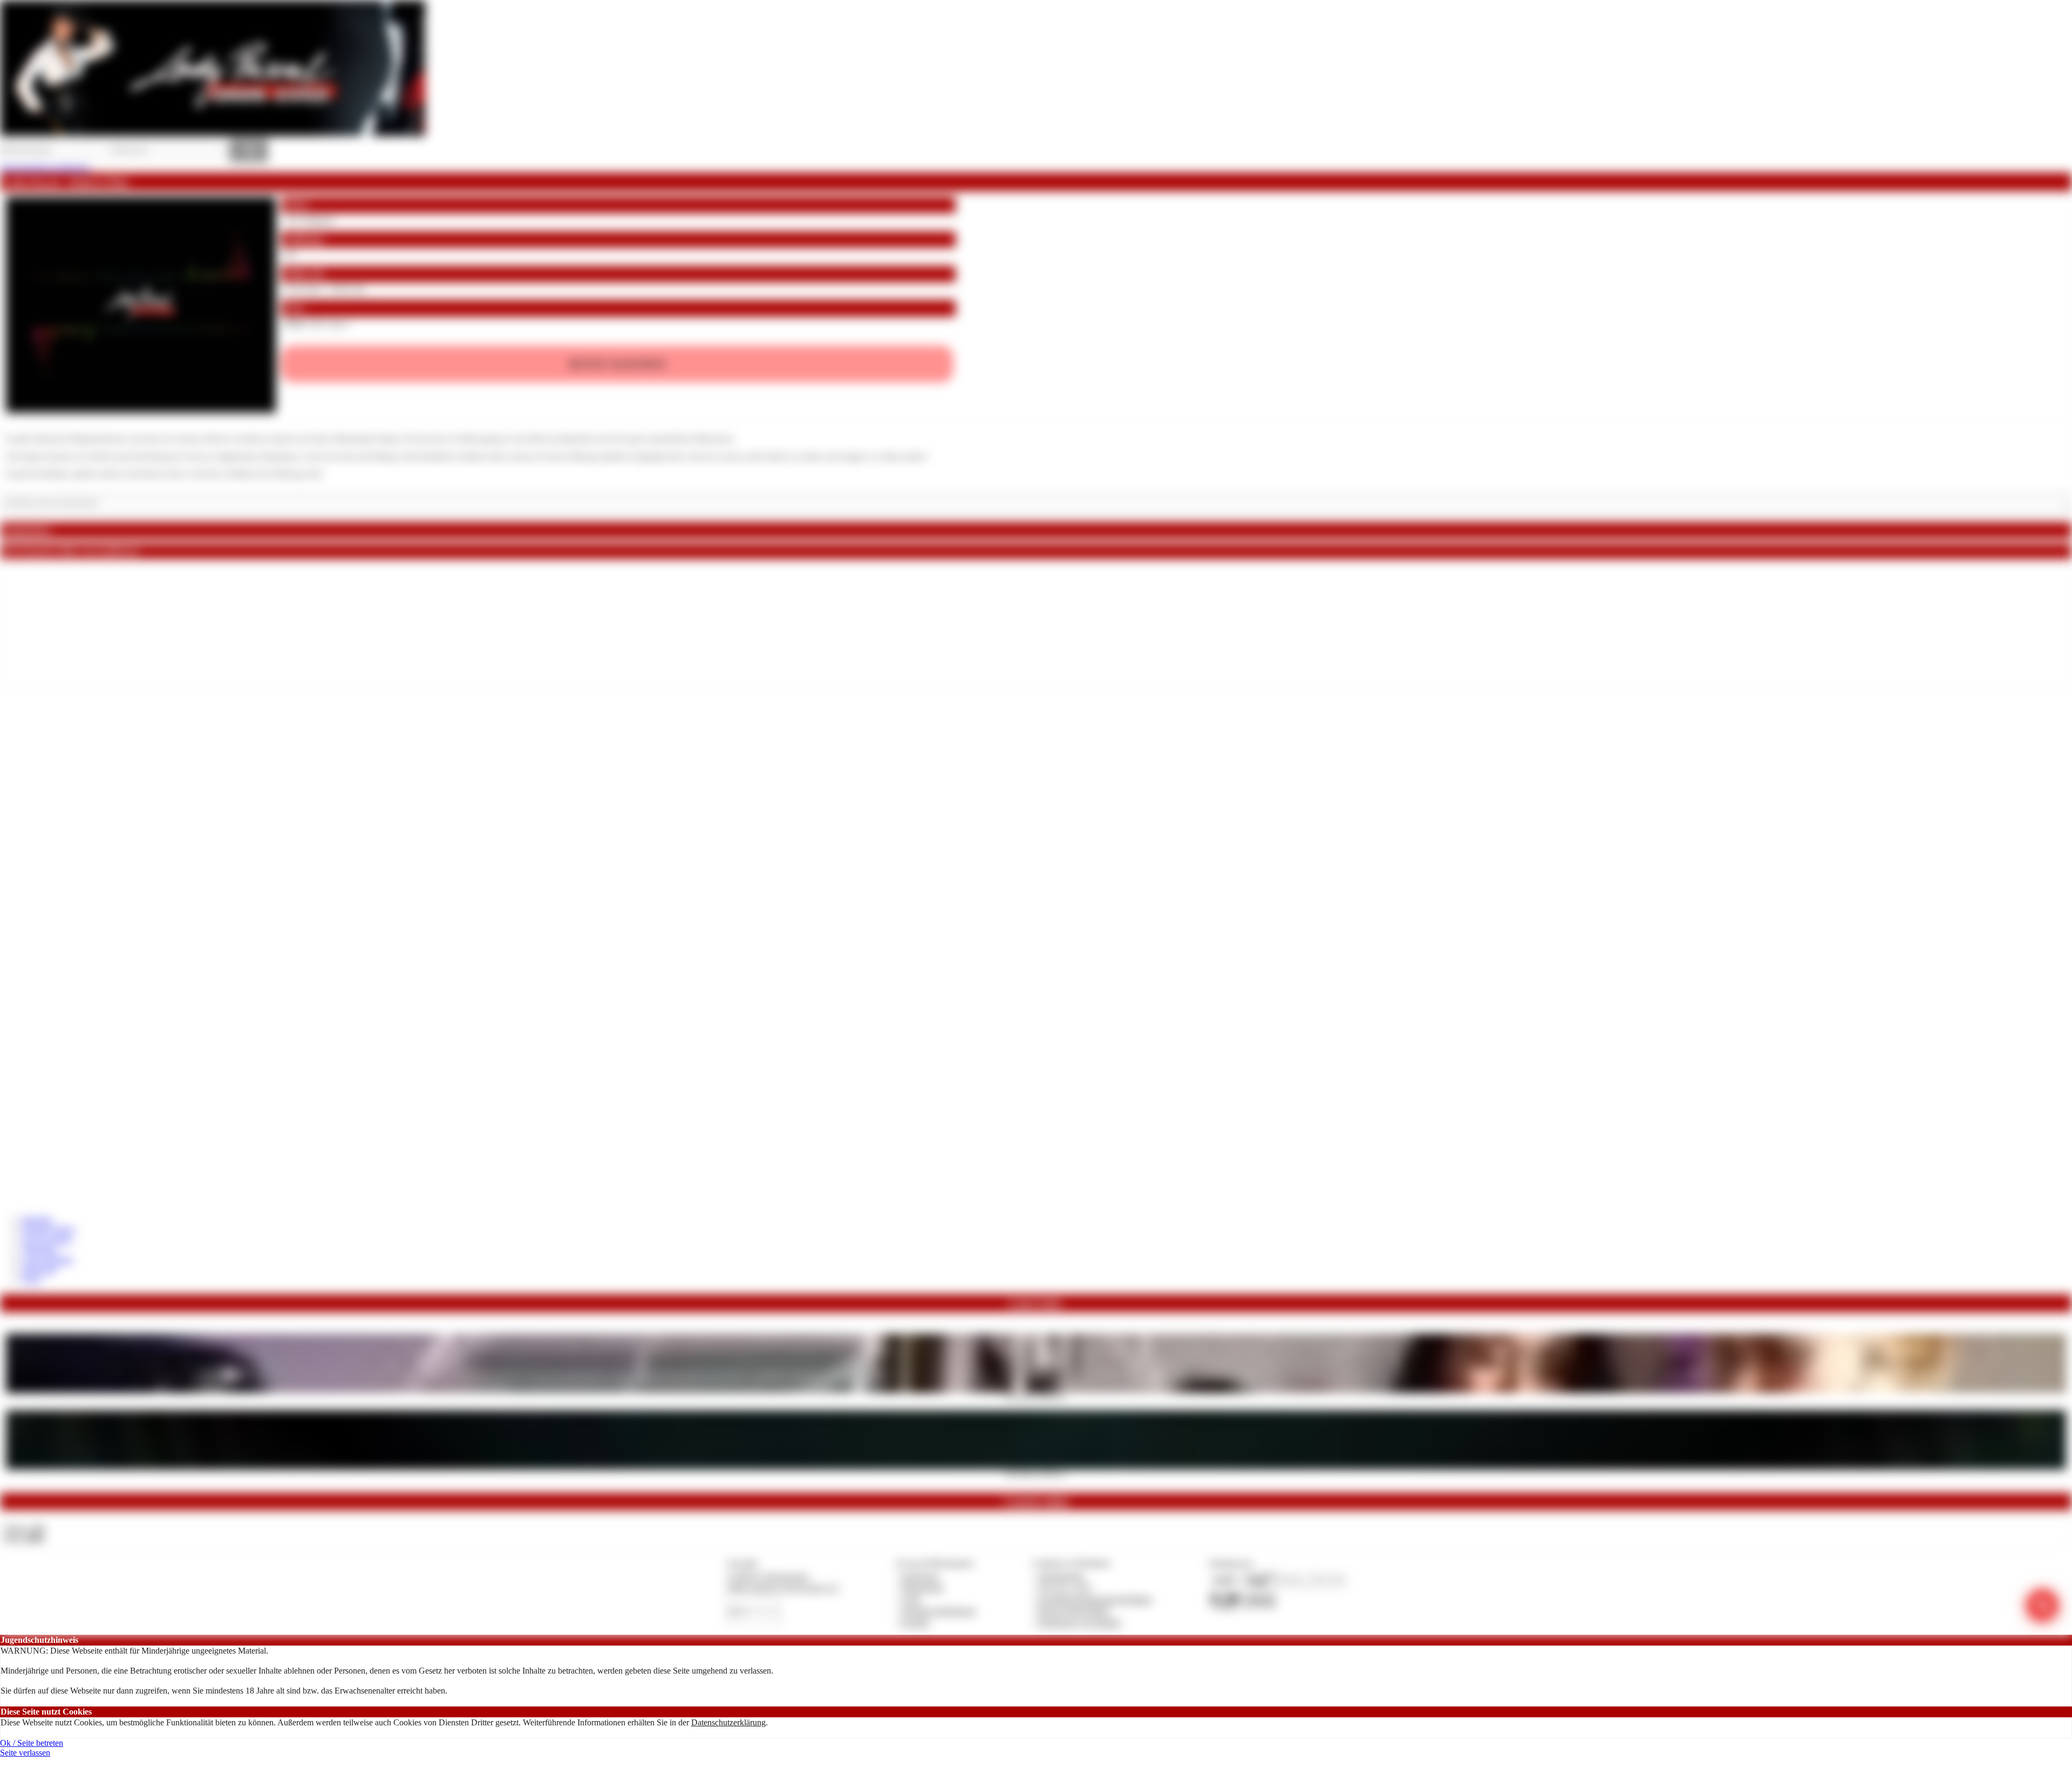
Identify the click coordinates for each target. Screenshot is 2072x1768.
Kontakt (915, 1623)
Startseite (37, 1220)
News (32, 1279)
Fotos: (23, 1538)
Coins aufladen (47, 1260)
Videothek (39, 1249)
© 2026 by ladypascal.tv (768, 1576)
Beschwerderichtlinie (1074, 1611)
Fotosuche (39, 1269)
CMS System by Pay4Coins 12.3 (783, 1588)
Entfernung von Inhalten (1080, 1623)
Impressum (920, 1576)
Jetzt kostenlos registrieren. (46, 168)
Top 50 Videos (47, 1240)
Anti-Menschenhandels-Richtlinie (1095, 1599)
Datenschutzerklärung (728, 1722)
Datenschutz (923, 1588)
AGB (911, 1599)
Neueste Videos (48, 1229)
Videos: (24, 1528)
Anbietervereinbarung (938, 1611)
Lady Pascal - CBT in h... (1036, 1396)
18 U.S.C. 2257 (1065, 1588)
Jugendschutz (1061, 1576)
